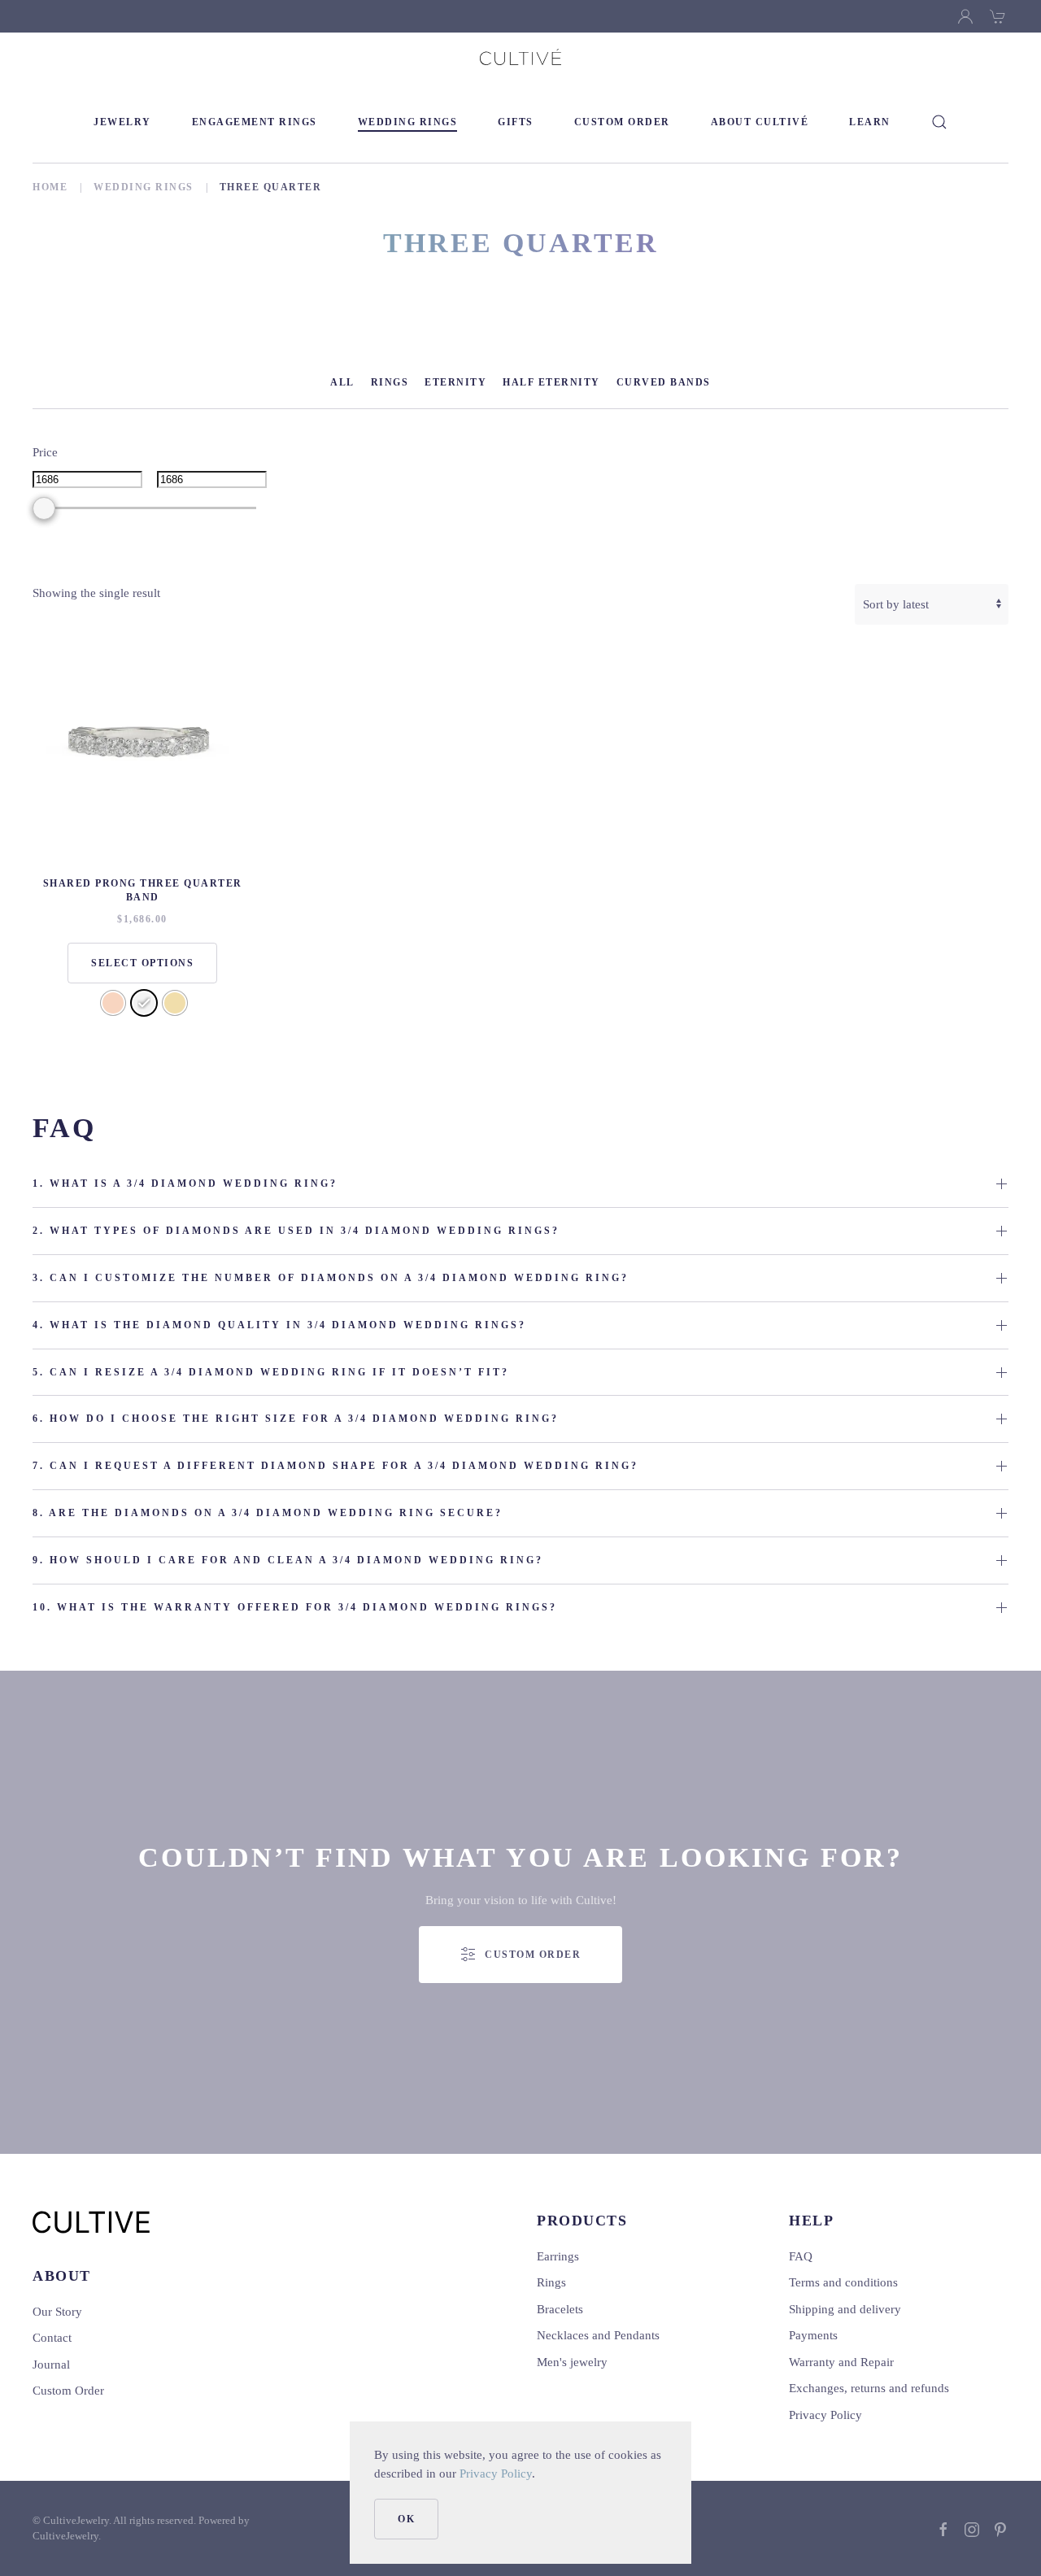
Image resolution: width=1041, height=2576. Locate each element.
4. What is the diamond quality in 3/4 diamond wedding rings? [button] (279, 1325)
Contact (52, 2338)
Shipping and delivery (845, 2309)
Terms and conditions (843, 2282)
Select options (142, 963)
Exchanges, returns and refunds (869, 2388)
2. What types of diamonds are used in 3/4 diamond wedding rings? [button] (296, 1231)
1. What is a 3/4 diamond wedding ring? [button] (185, 1183)
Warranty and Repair (841, 2362)
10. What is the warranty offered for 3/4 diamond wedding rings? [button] (295, 1607)
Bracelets (560, 2309)
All (342, 382)
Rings (390, 382)
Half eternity (551, 382)
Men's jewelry (572, 2362)
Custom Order (622, 122)
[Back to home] (520, 57)
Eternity (455, 382)
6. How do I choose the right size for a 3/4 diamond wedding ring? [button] (296, 1419)
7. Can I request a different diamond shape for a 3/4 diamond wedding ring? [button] (335, 1466)
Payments (813, 2335)
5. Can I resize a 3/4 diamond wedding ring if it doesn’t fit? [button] (271, 1372)
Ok (406, 2519)
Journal (51, 2365)
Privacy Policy (496, 2474)
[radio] (113, 1003)
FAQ (801, 2256)
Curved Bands (664, 382)
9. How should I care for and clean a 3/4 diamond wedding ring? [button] (288, 1560)
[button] (939, 122)
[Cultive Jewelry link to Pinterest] (1000, 2528)
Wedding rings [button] (408, 122)
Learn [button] (870, 122)
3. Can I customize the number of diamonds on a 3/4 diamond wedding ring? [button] (331, 1278)
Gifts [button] (516, 122)
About (62, 2276)
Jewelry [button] (122, 122)
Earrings (558, 2256)
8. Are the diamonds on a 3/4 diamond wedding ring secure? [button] (268, 1513)
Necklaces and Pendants (598, 2335)
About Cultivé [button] (760, 122)
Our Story (57, 2312)
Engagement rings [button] (255, 122)
